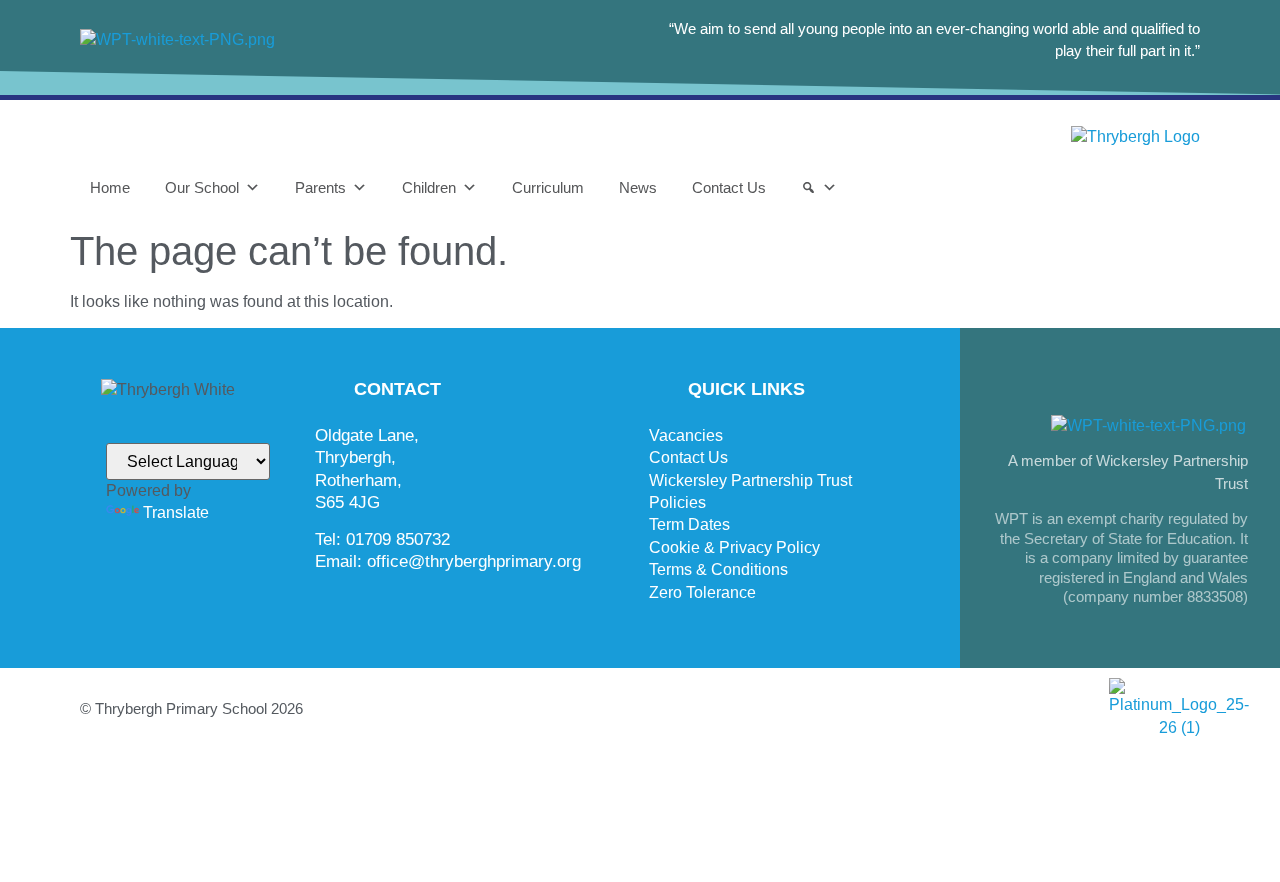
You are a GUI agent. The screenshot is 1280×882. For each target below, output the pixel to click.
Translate (176, 512)
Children (429, 187)
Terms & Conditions (718, 569)
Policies (677, 502)
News (638, 187)
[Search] (819, 188)
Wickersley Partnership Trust (750, 480)
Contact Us (729, 187)
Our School (202, 187)
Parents (320, 187)
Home (110, 187)
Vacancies (686, 435)
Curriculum (548, 187)
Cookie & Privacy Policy (734, 547)
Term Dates (689, 524)
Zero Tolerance (702, 592)
